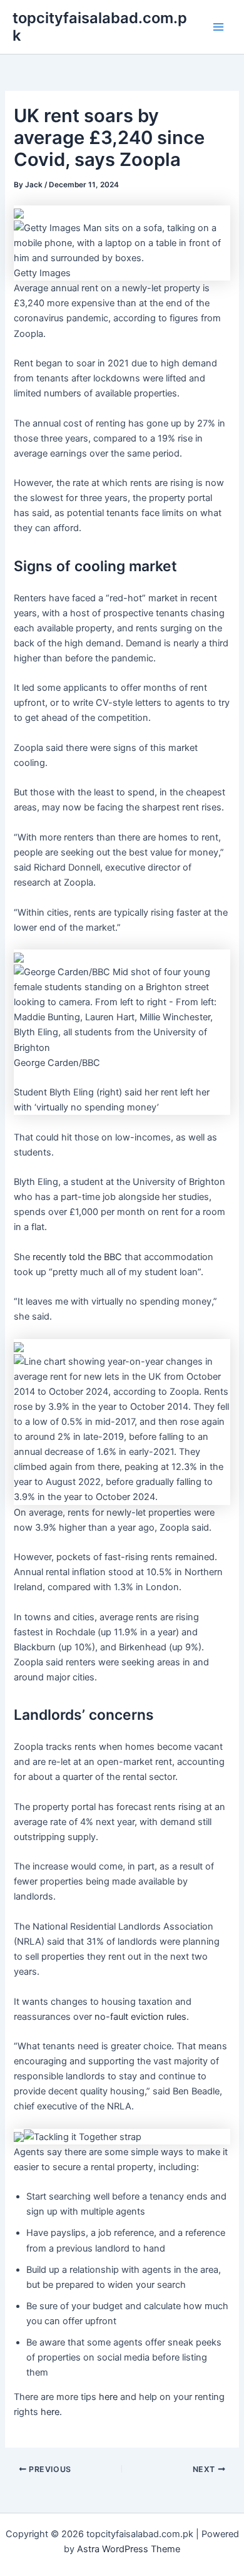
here (108, 2397)
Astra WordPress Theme (129, 2549)
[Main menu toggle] (218, 27)
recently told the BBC (77, 1257)
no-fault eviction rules (140, 2017)
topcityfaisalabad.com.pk (100, 27)
